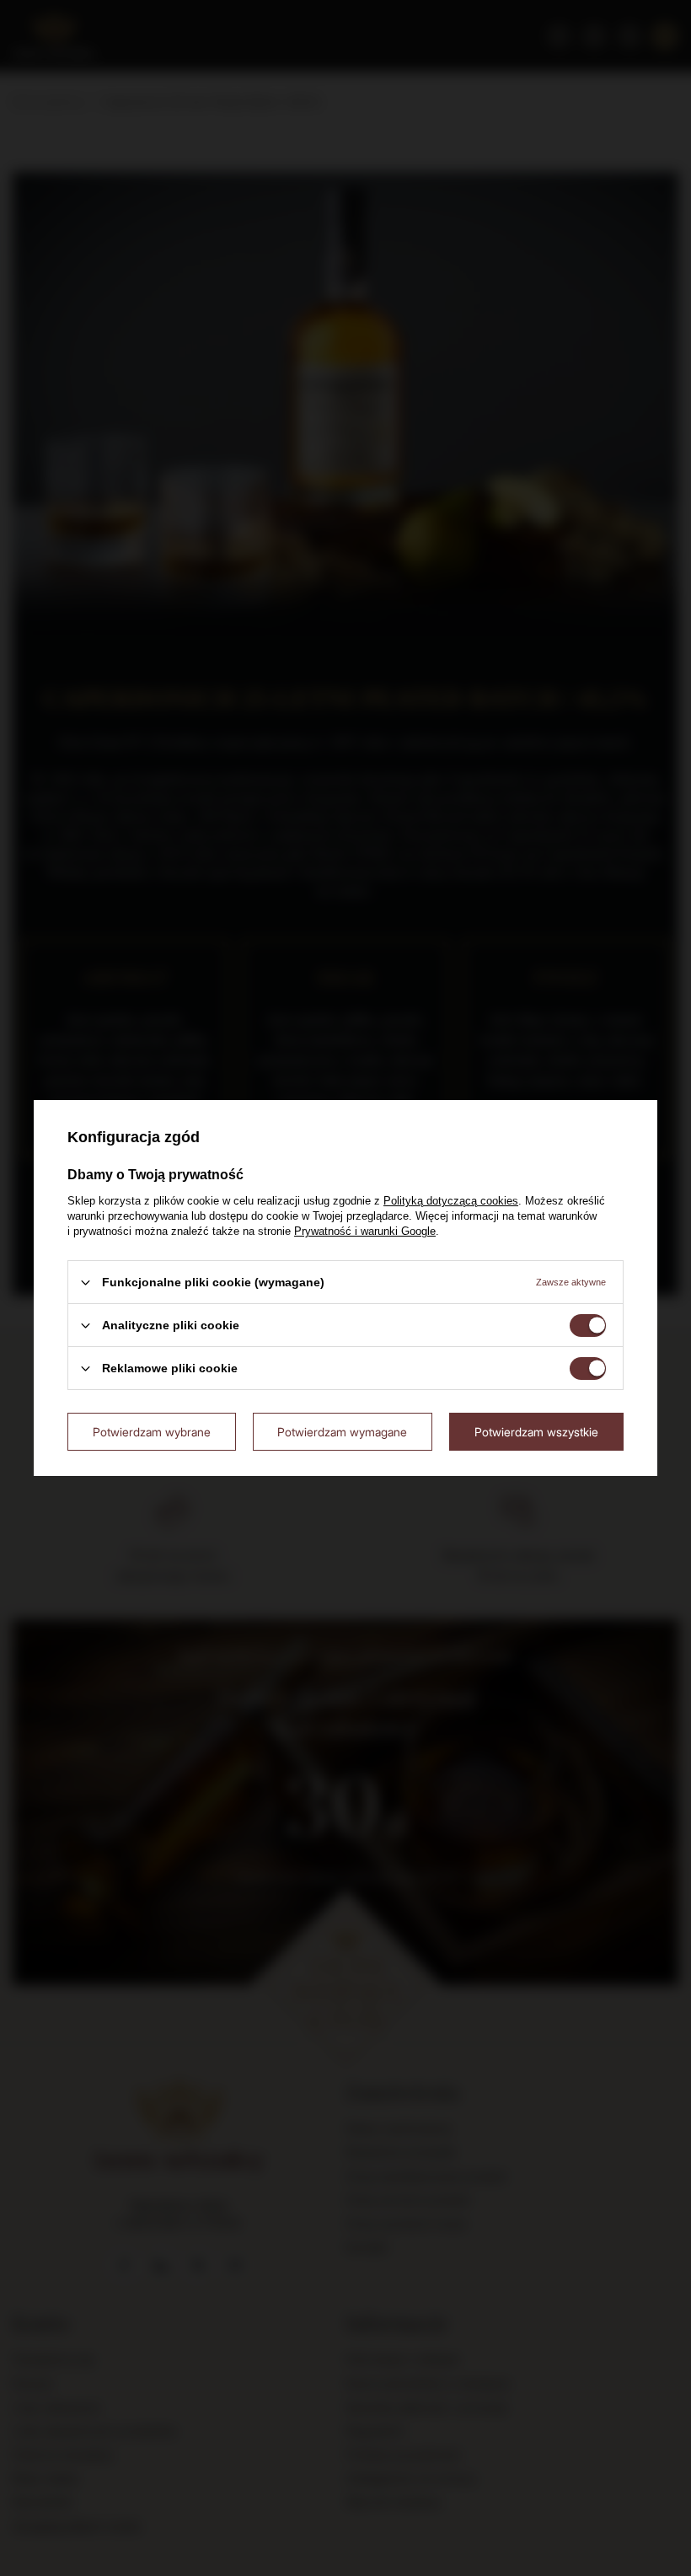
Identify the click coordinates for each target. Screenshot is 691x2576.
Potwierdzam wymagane (342, 1431)
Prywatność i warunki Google (365, 1231)
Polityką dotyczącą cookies (451, 1201)
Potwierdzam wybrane (152, 1431)
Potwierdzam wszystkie (536, 1431)
